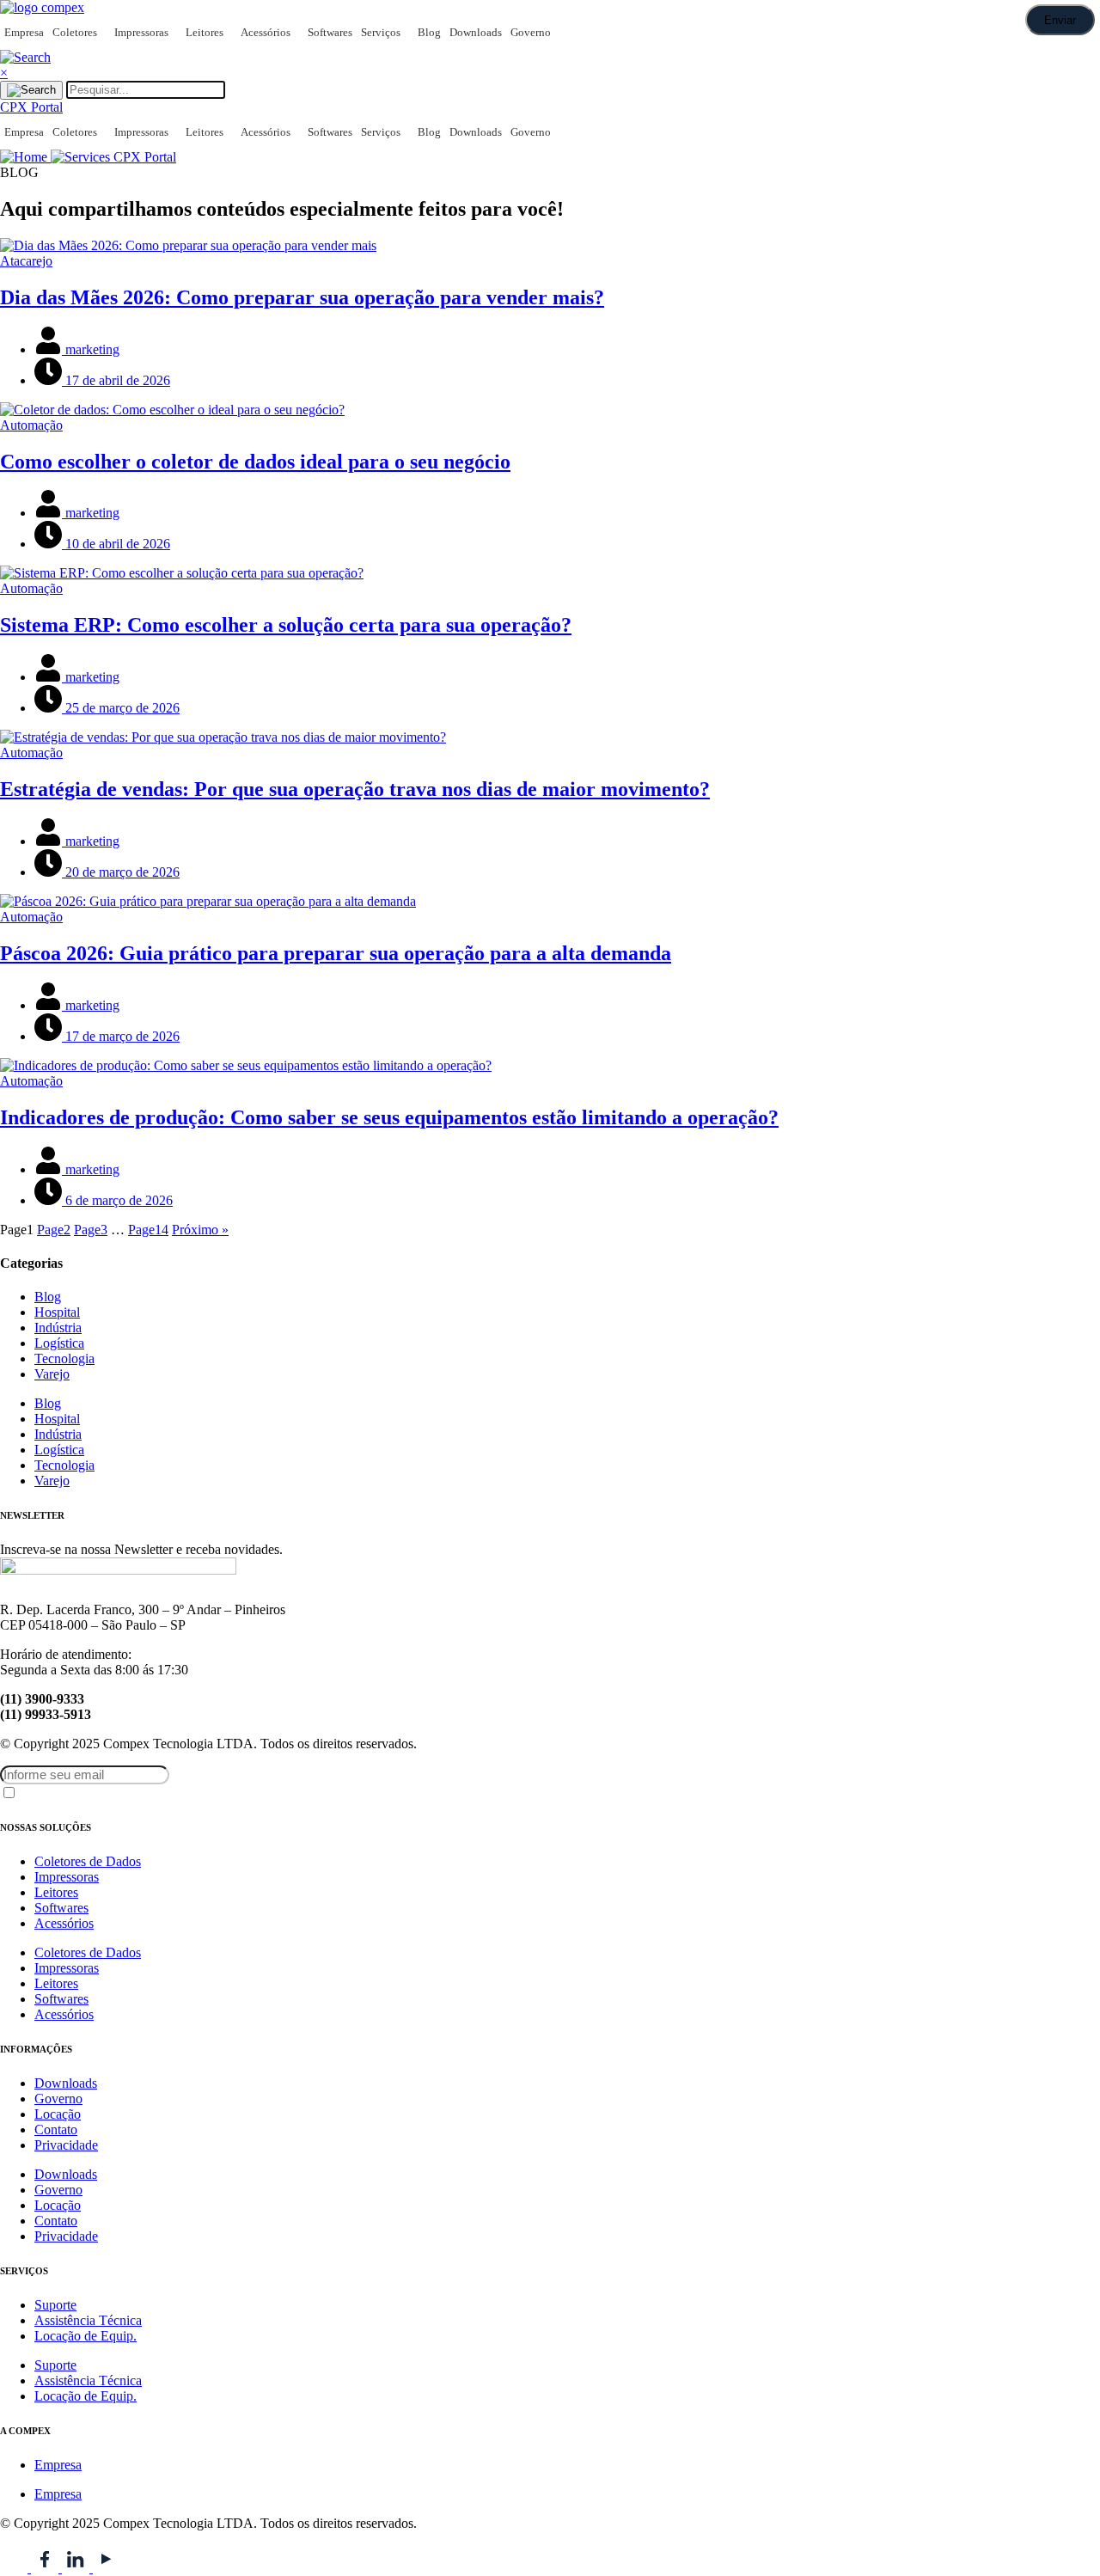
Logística (59, 1343)
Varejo (52, 1374)
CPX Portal (145, 157)
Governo (531, 32)
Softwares (330, 32)
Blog (429, 32)
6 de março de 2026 (117, 1200)
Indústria (58, 1328)
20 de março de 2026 (121, 872)
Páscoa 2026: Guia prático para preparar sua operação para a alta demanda (336, 953)
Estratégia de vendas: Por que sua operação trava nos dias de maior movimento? (355, 789)
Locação (58, 2114)
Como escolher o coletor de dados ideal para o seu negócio (255, 462)
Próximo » (200, 1230)
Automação (31, 425)
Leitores (205, 32)
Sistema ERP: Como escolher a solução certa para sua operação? (286, 625)
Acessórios (266, 32)
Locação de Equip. (86, 2336)
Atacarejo (26, 261)
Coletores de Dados (88, 1861)
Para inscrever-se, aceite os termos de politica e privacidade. (137, 1795)
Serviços (381, 32)
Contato (56, 2129)
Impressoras (141, 32)
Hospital (57, 1312)
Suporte (55, 2305)
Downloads (476, 32)
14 (148, 1230)
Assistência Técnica (88, 2320)
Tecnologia (64, 1358)
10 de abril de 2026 (116, 544)
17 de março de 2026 (121, 1036)
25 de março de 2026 (121, 708)
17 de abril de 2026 (116, 380)
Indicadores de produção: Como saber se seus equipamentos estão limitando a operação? (389, 1117)
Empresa (24, 32)
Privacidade (66, 2145)
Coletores (75, 32)
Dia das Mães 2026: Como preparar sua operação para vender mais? (302, 297)
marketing (91, 349)
